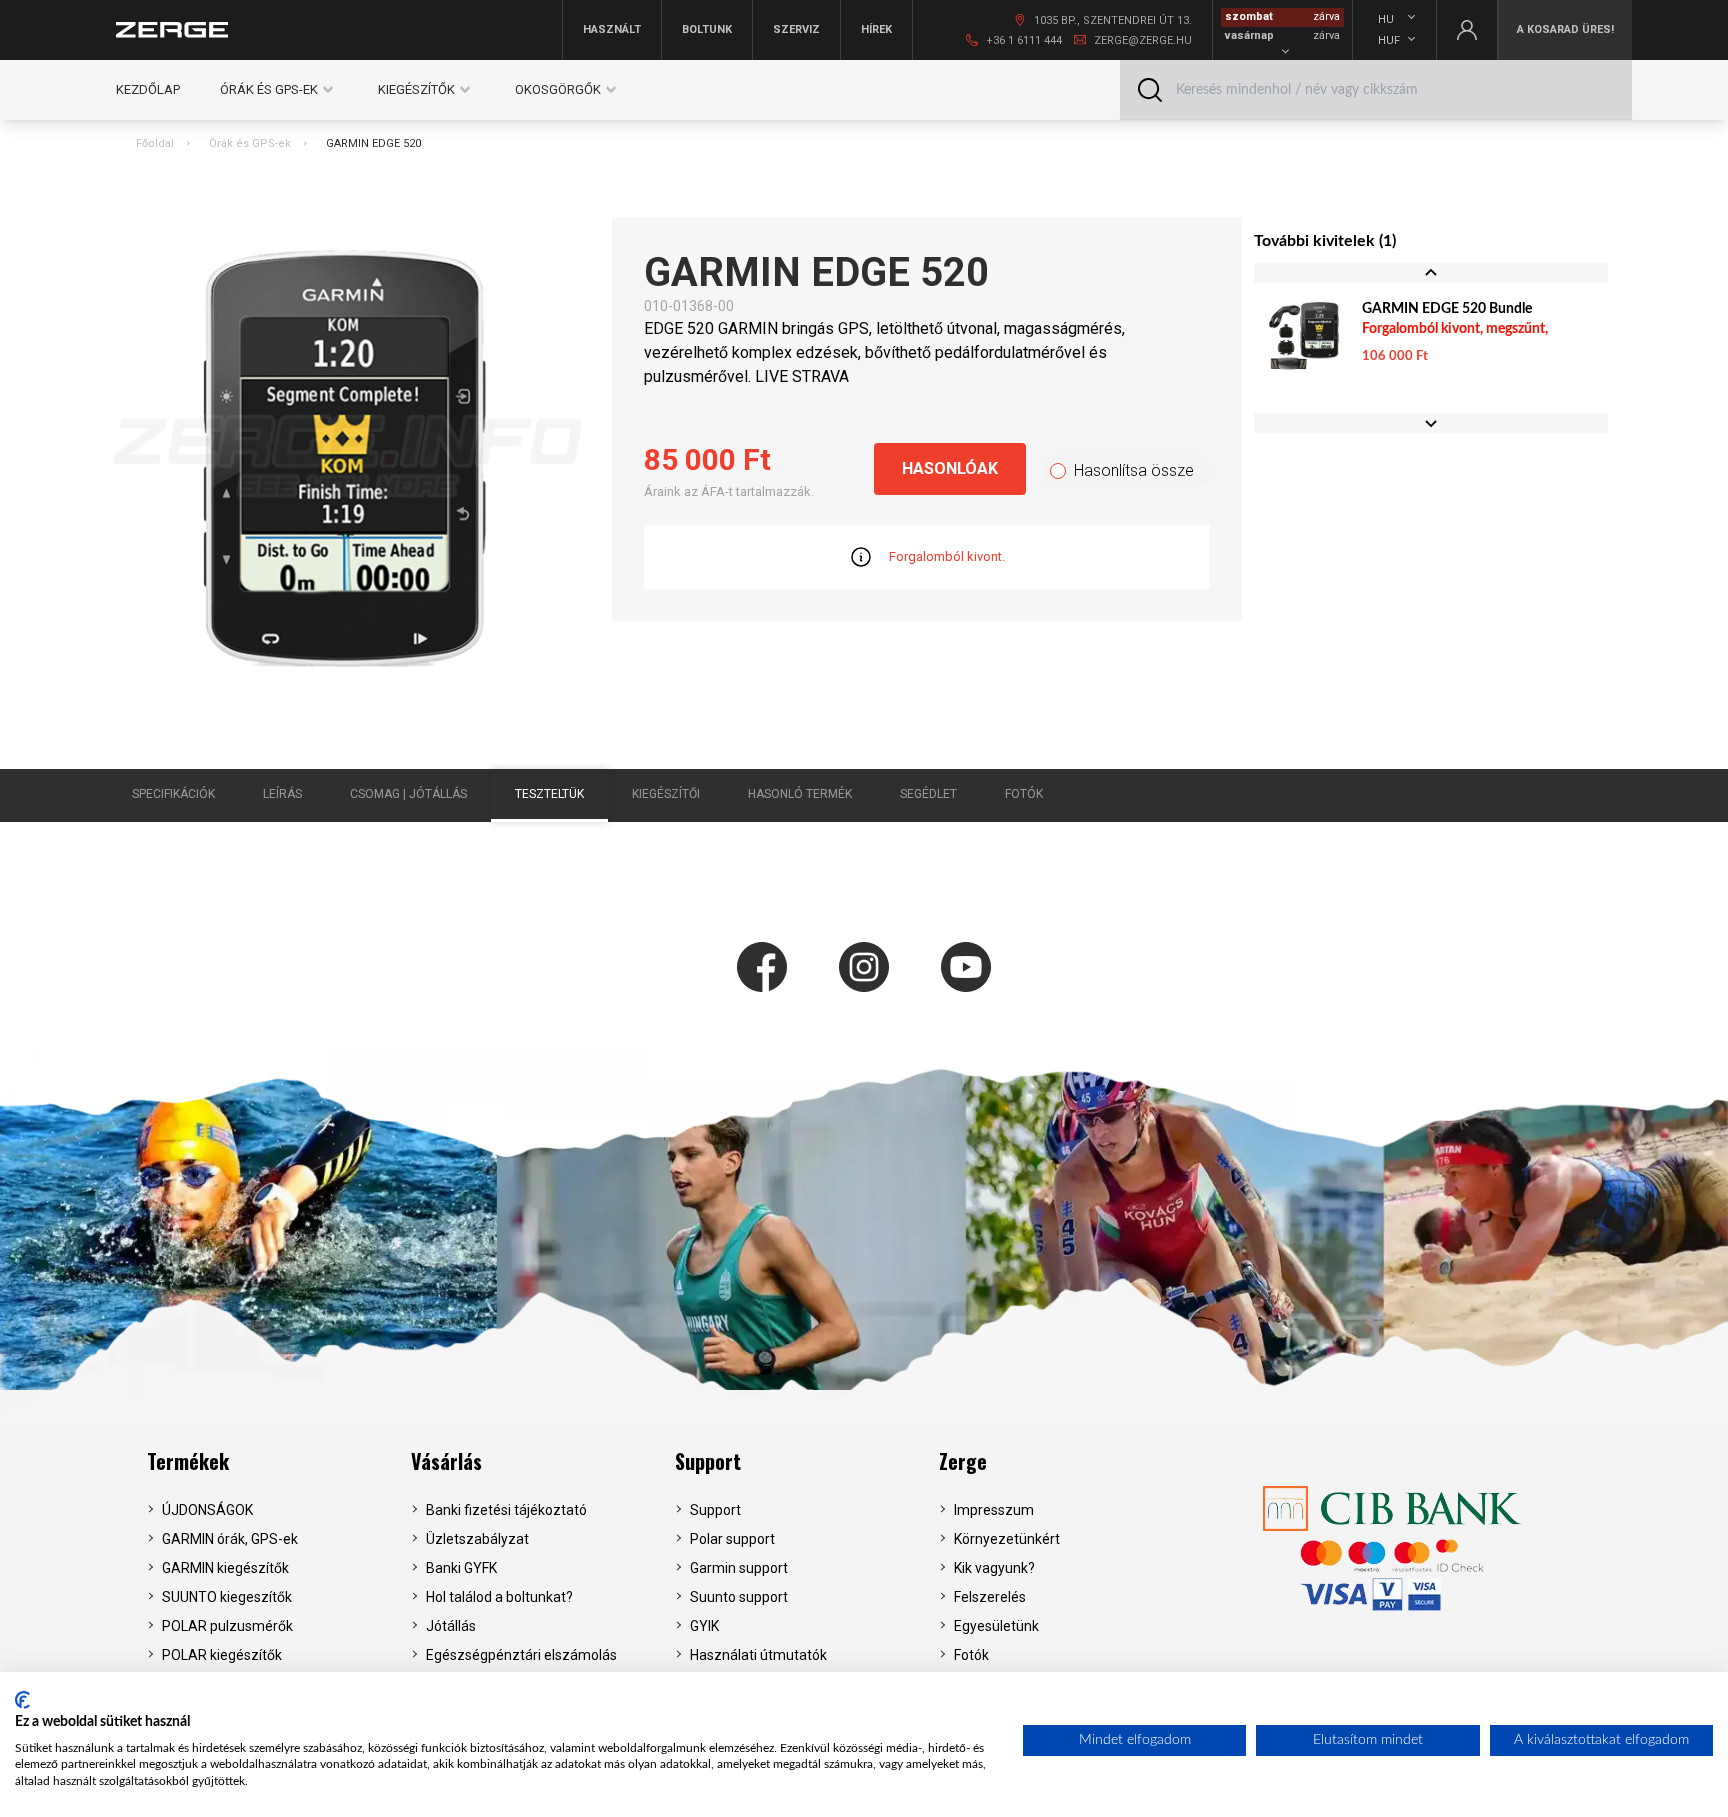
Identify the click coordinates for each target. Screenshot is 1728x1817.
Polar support (732, 1539)
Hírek (876, 29)
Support (708, 1461)
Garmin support (739, 1568)
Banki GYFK (461, 1568)
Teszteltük (549, 794)
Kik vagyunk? (994, 1568)
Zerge (963, 1461)
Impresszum (994, 1510)
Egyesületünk (996, 1626)
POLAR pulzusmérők (227, 1626)
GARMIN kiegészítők (225, 1568)
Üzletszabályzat (477, 1539)
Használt (612, 29)
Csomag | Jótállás (408, 794)
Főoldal (155, 143)
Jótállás (451, 1626)
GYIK (704, 1626)
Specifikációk (173, 794)
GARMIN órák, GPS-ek (230, 1539)
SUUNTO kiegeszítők (227, 1597)
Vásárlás (446, 1461)
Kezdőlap (148, 89)
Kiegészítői (666, 794)
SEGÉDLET (928, 794)
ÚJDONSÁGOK (207, 1510)
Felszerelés (990, 1597)
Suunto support (739, 1597)
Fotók (1024, 794)
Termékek (188, 1461)
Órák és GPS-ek (250, 143)
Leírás (282, 794)
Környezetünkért (1007, 1539)
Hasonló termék (800, 794)
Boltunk (707, 29)
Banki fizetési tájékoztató (506, 1510)
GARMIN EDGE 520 (373, 143)
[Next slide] (1431, 423)
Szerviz (796, 29)
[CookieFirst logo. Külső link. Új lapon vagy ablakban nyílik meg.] (22, 1700)
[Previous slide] (1431, 273)
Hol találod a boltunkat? (499, 1597)
